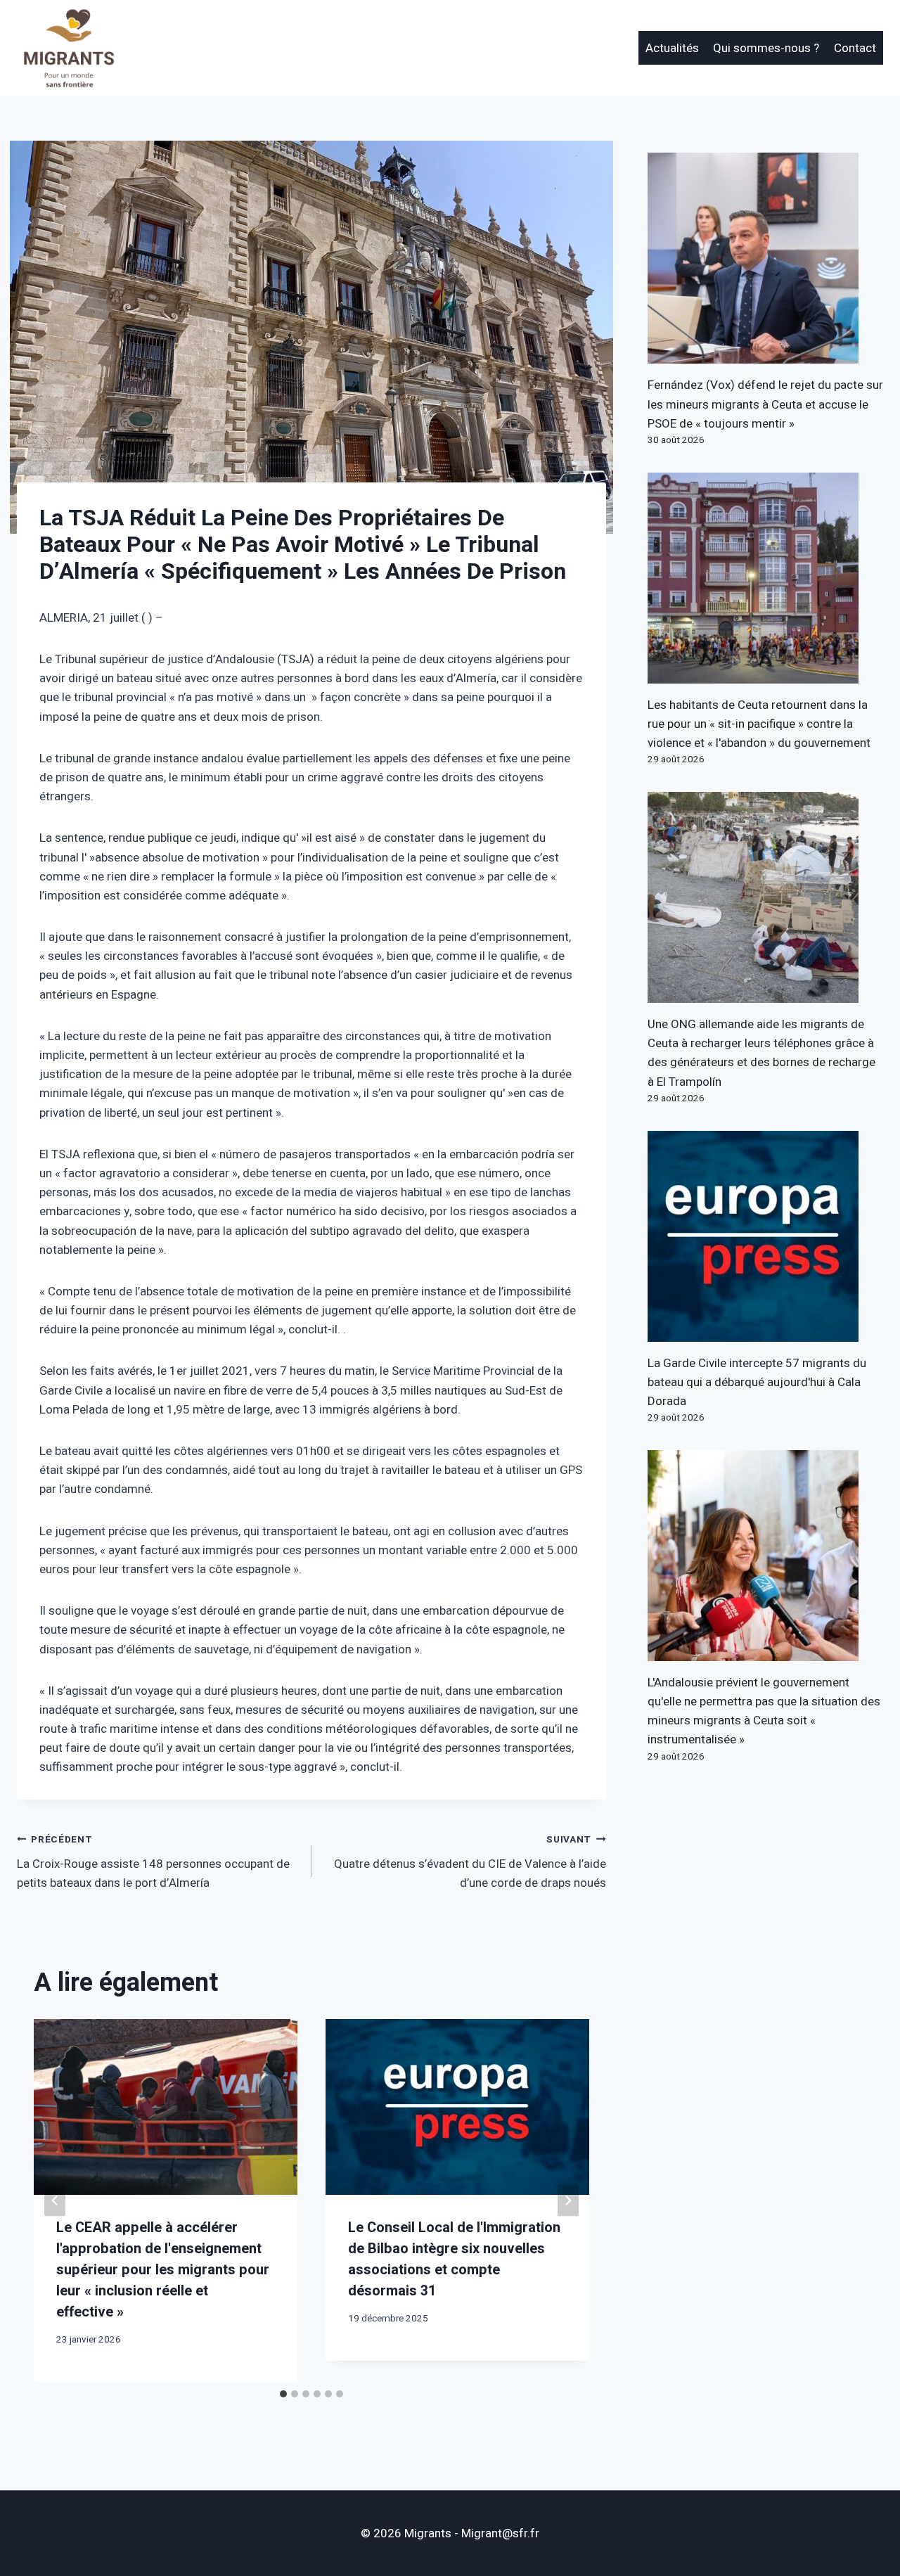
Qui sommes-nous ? (766, 48)
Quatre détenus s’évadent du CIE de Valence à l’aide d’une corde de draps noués (470, 1862)
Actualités (672, 48)
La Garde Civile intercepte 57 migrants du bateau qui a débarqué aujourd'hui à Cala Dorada (757, 1382)
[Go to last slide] (55, 2201)
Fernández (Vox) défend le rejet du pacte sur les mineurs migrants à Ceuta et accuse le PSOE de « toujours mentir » (765, 404)
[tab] (283, 2394)
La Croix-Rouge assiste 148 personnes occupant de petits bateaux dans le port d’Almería (153, 1862)
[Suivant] (568, 2201)
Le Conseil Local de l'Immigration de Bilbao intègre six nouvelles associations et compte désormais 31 (454, 2259)
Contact (855, 48)
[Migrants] (70, 48)
